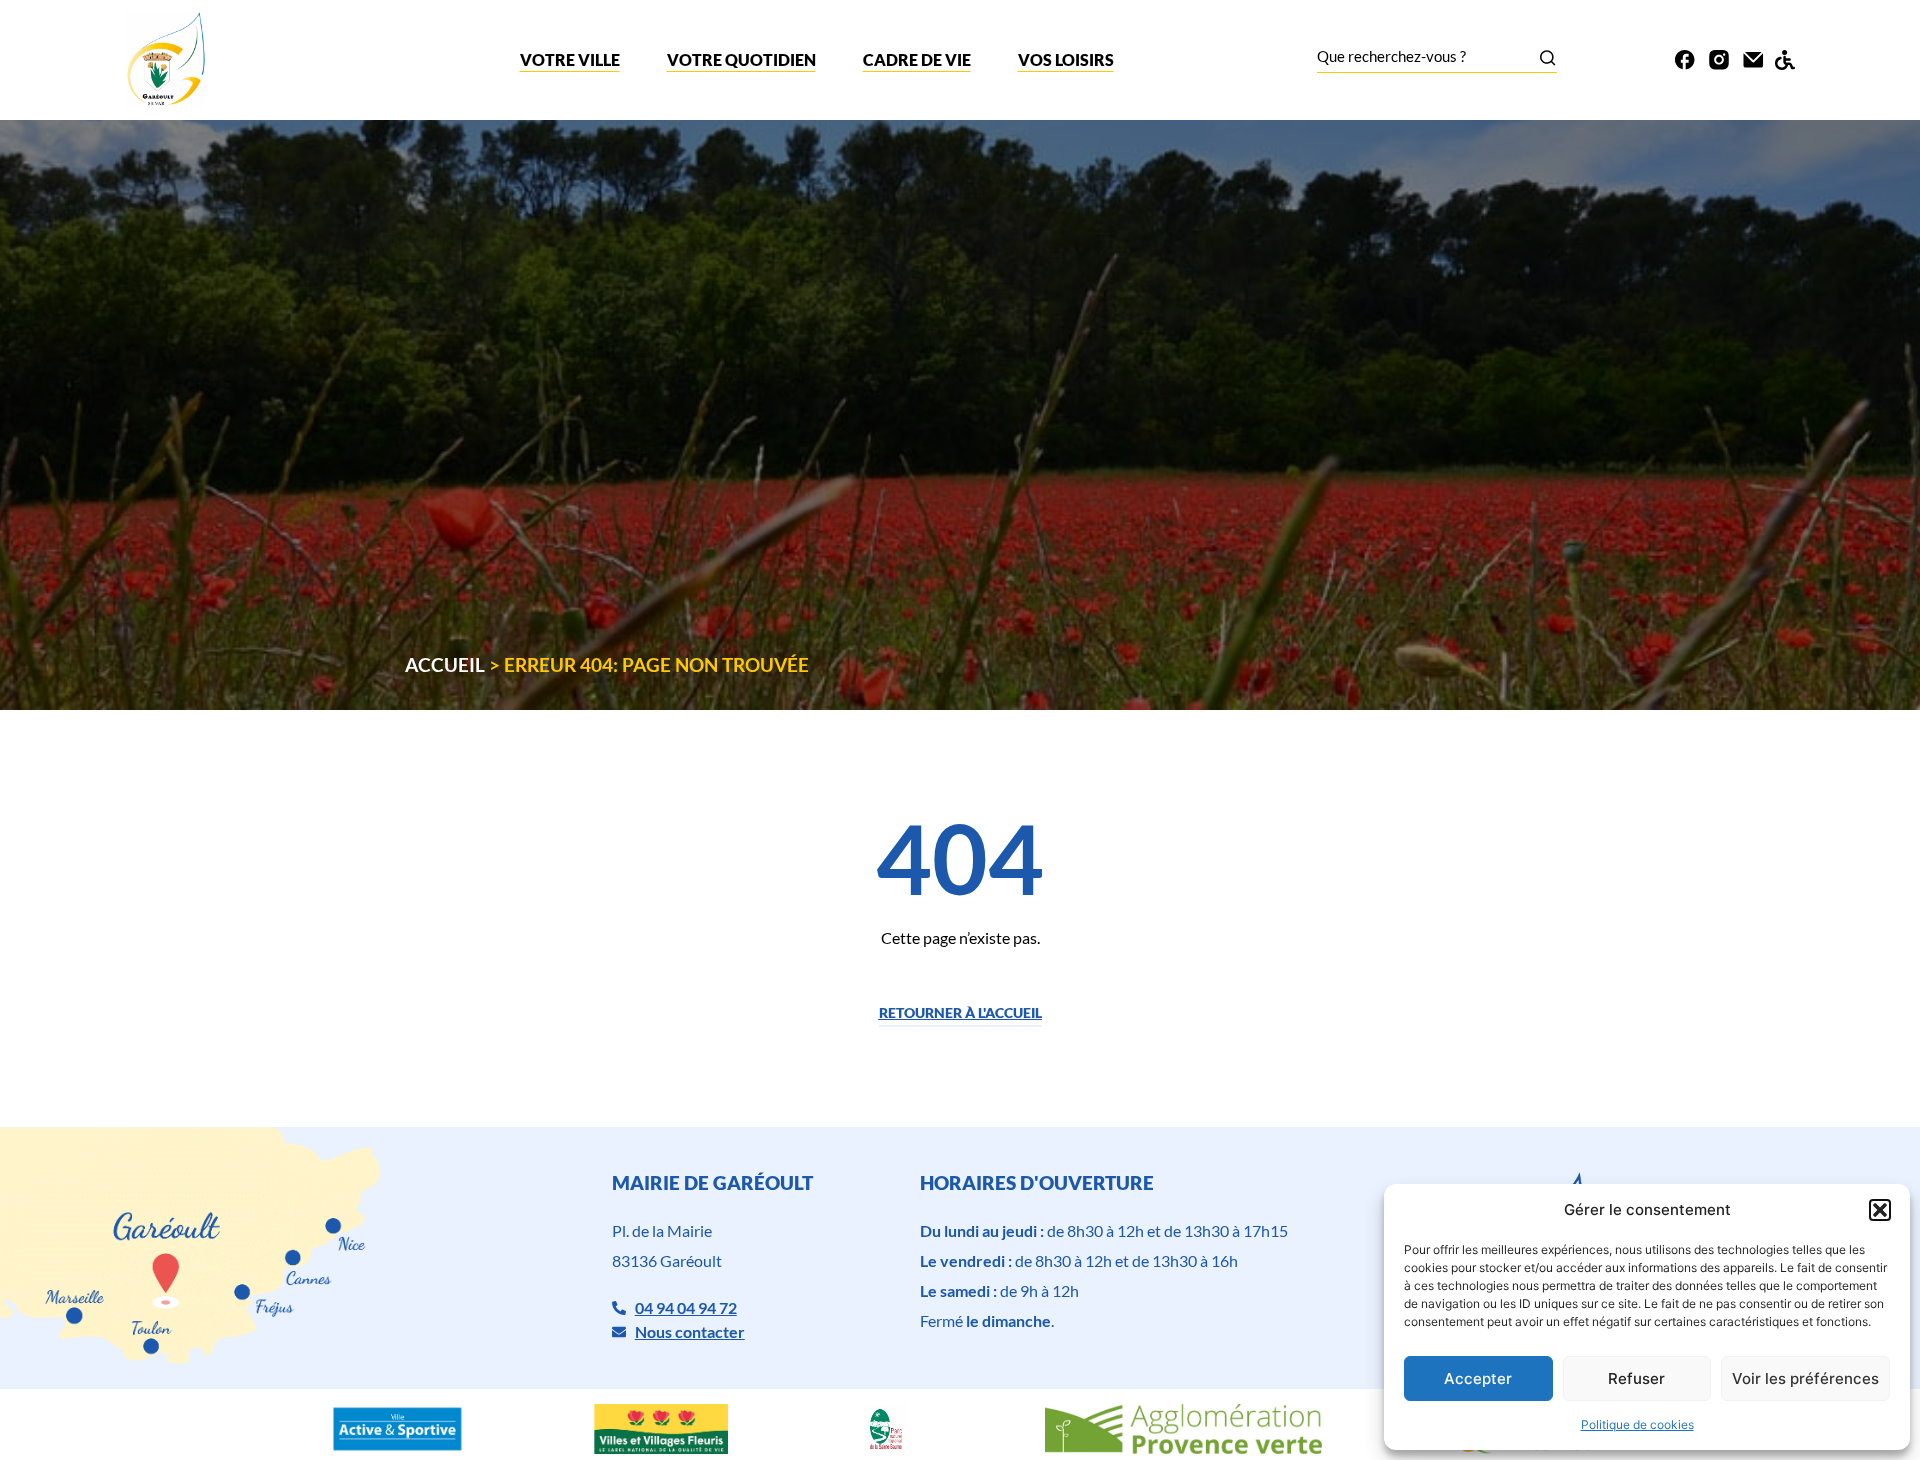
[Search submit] (1547, 57)
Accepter (1478, 1378)
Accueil (445, 664)
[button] (1880, 1210)
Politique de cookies (1637, 1424)
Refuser (1636, 1378)
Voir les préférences (1805, 1378)
